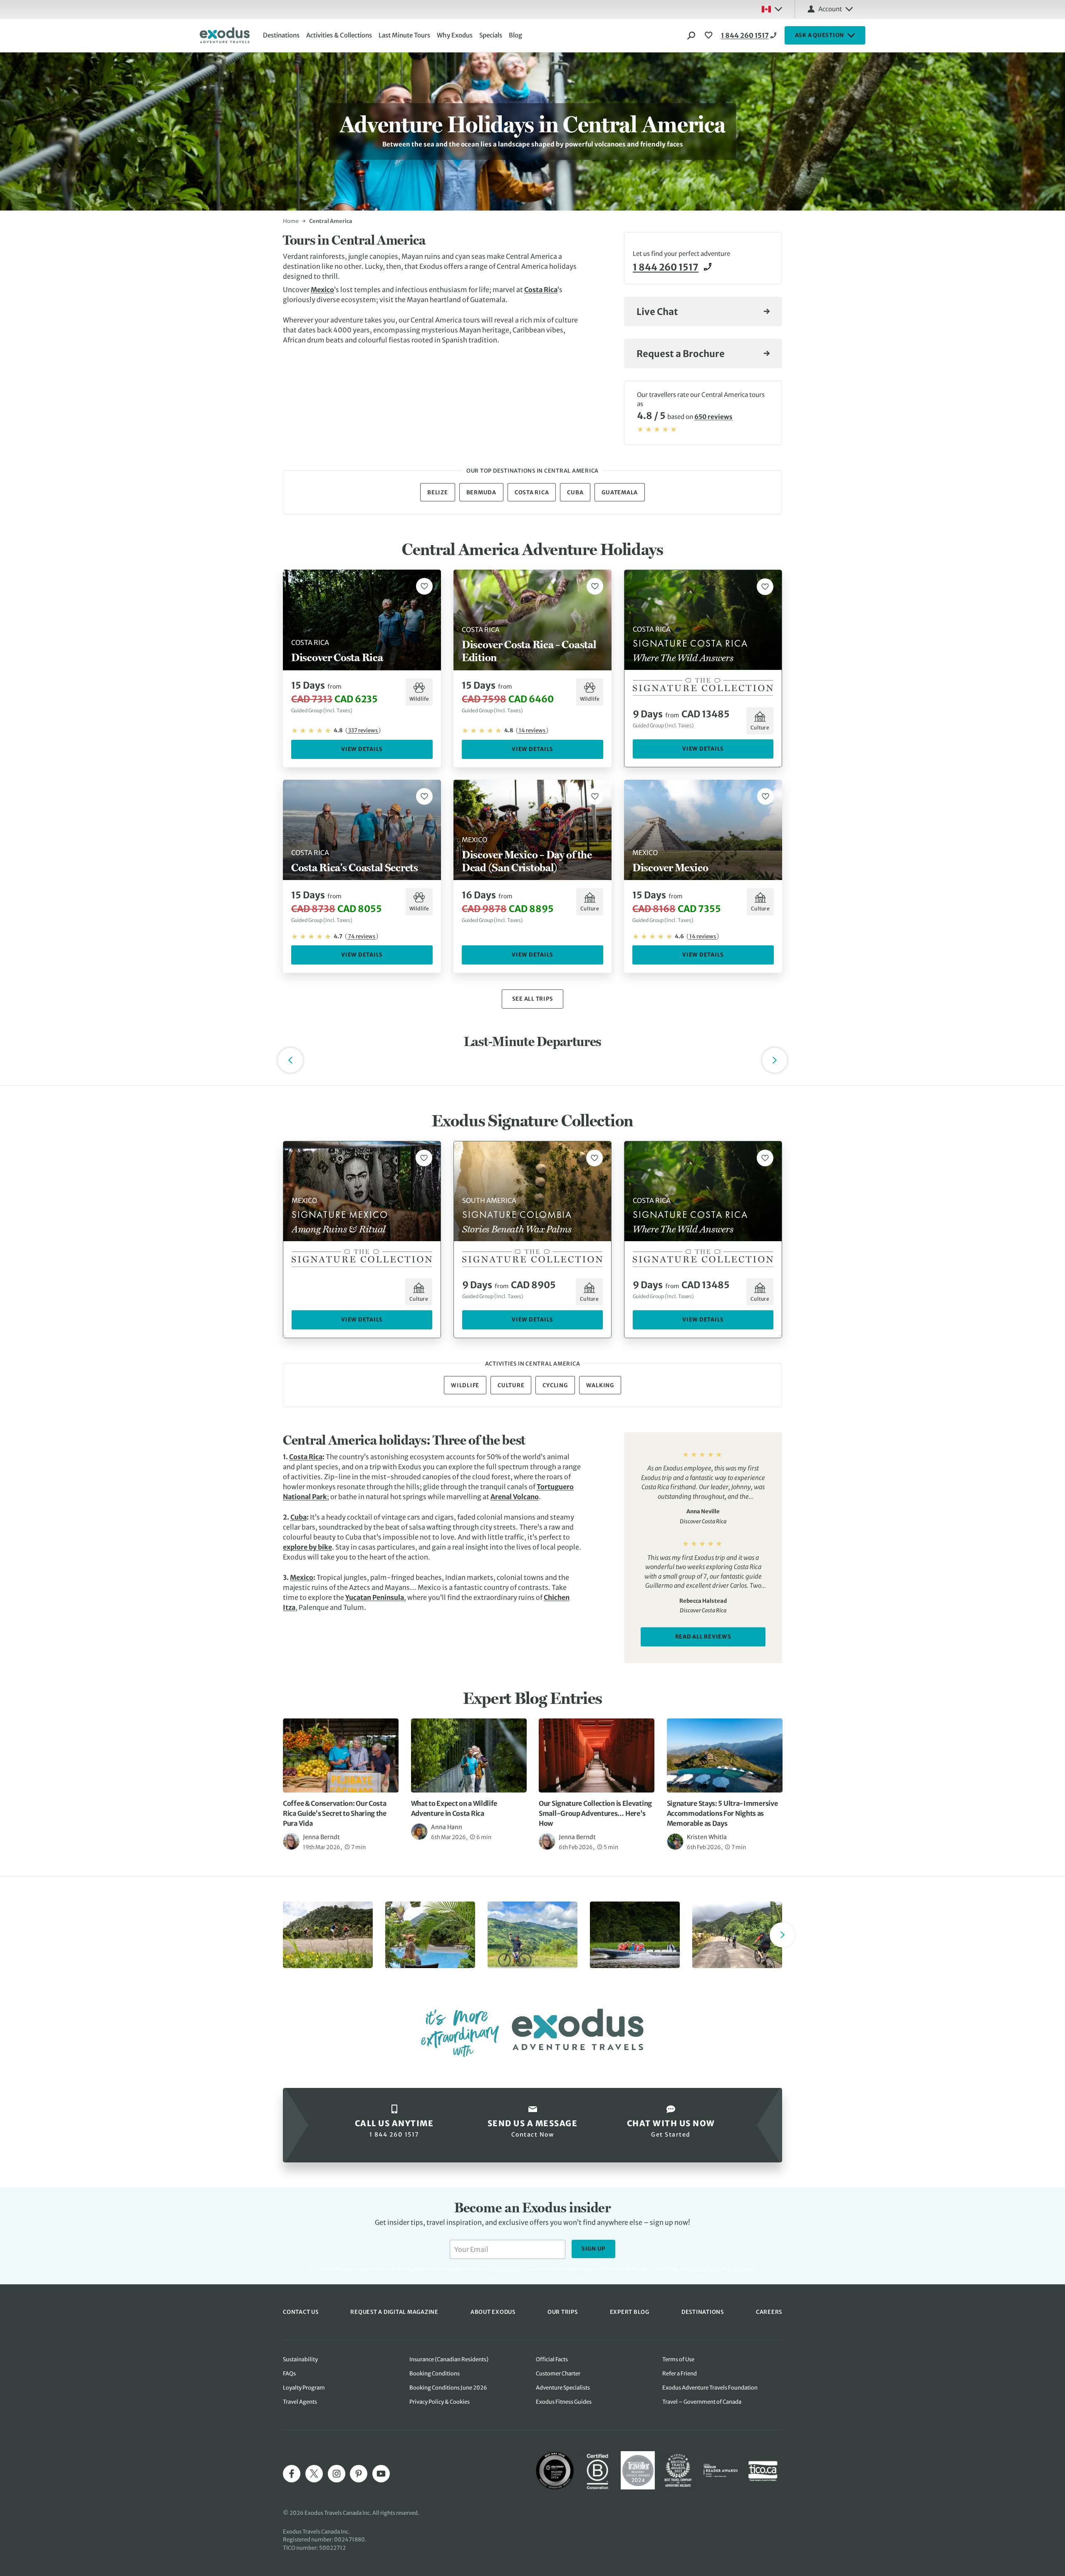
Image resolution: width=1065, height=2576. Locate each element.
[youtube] (381, 2474)
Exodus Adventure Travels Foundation (710, 2388)
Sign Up (593, 2249)
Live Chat (657, 312)
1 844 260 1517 (745, 35)
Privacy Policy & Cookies (440, 2402)
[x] (314, 2474)
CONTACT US (301, 2312)
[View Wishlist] (710, 35)
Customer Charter (558, 2374)
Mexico (322, 290)
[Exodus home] (225, 35)
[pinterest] (359, 2474)
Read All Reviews (703, 1637)
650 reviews (713, 417)
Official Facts (552, 2359)
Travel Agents (300, 2402)
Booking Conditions (435, 2374)
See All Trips (533, 999)
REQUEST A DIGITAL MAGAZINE (394, 2312)
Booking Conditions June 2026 (448, 2388)
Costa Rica (541, 290)
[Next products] (775, 1060)
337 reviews (363, 730)
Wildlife (465, 1385)
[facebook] (292, 2474)
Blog (515, 35)
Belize (438, 492)
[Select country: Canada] (772, 9)
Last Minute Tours (404, 35)
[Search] (691, 35)
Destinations (281, 35)
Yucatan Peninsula (375, 1597)
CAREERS (769, 2312)
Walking (600, 1385)
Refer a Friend (680, 2374)
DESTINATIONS (703, 2312)
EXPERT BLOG (630, 2312)
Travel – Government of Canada (702, 2402)
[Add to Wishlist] (424, 586)
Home (291, 221)
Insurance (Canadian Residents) (449, 2359)
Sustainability (300, 2359)
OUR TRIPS (563, 2312)
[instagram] (337, 2474)
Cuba (575, 492)
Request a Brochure (681, 354)
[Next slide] (782, 1935)
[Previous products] (290, 1060)
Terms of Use (678, 2359)
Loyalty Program (304, 2388)
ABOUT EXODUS (493, 2312)
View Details (362, 749)
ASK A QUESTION (820, 35)
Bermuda (481, 492)
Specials (491, 35)
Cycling (555, 1385)
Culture (511, 1385)
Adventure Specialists (563, 2388)
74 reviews (362, 936)
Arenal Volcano (515, 1497)
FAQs (289, 2374)
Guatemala (620, 492)
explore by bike (307, 1547)
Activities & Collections (339, 35)
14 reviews (532, 730)
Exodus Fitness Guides (564, 2402)
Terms (734, 2269)
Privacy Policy (705, 2269)
